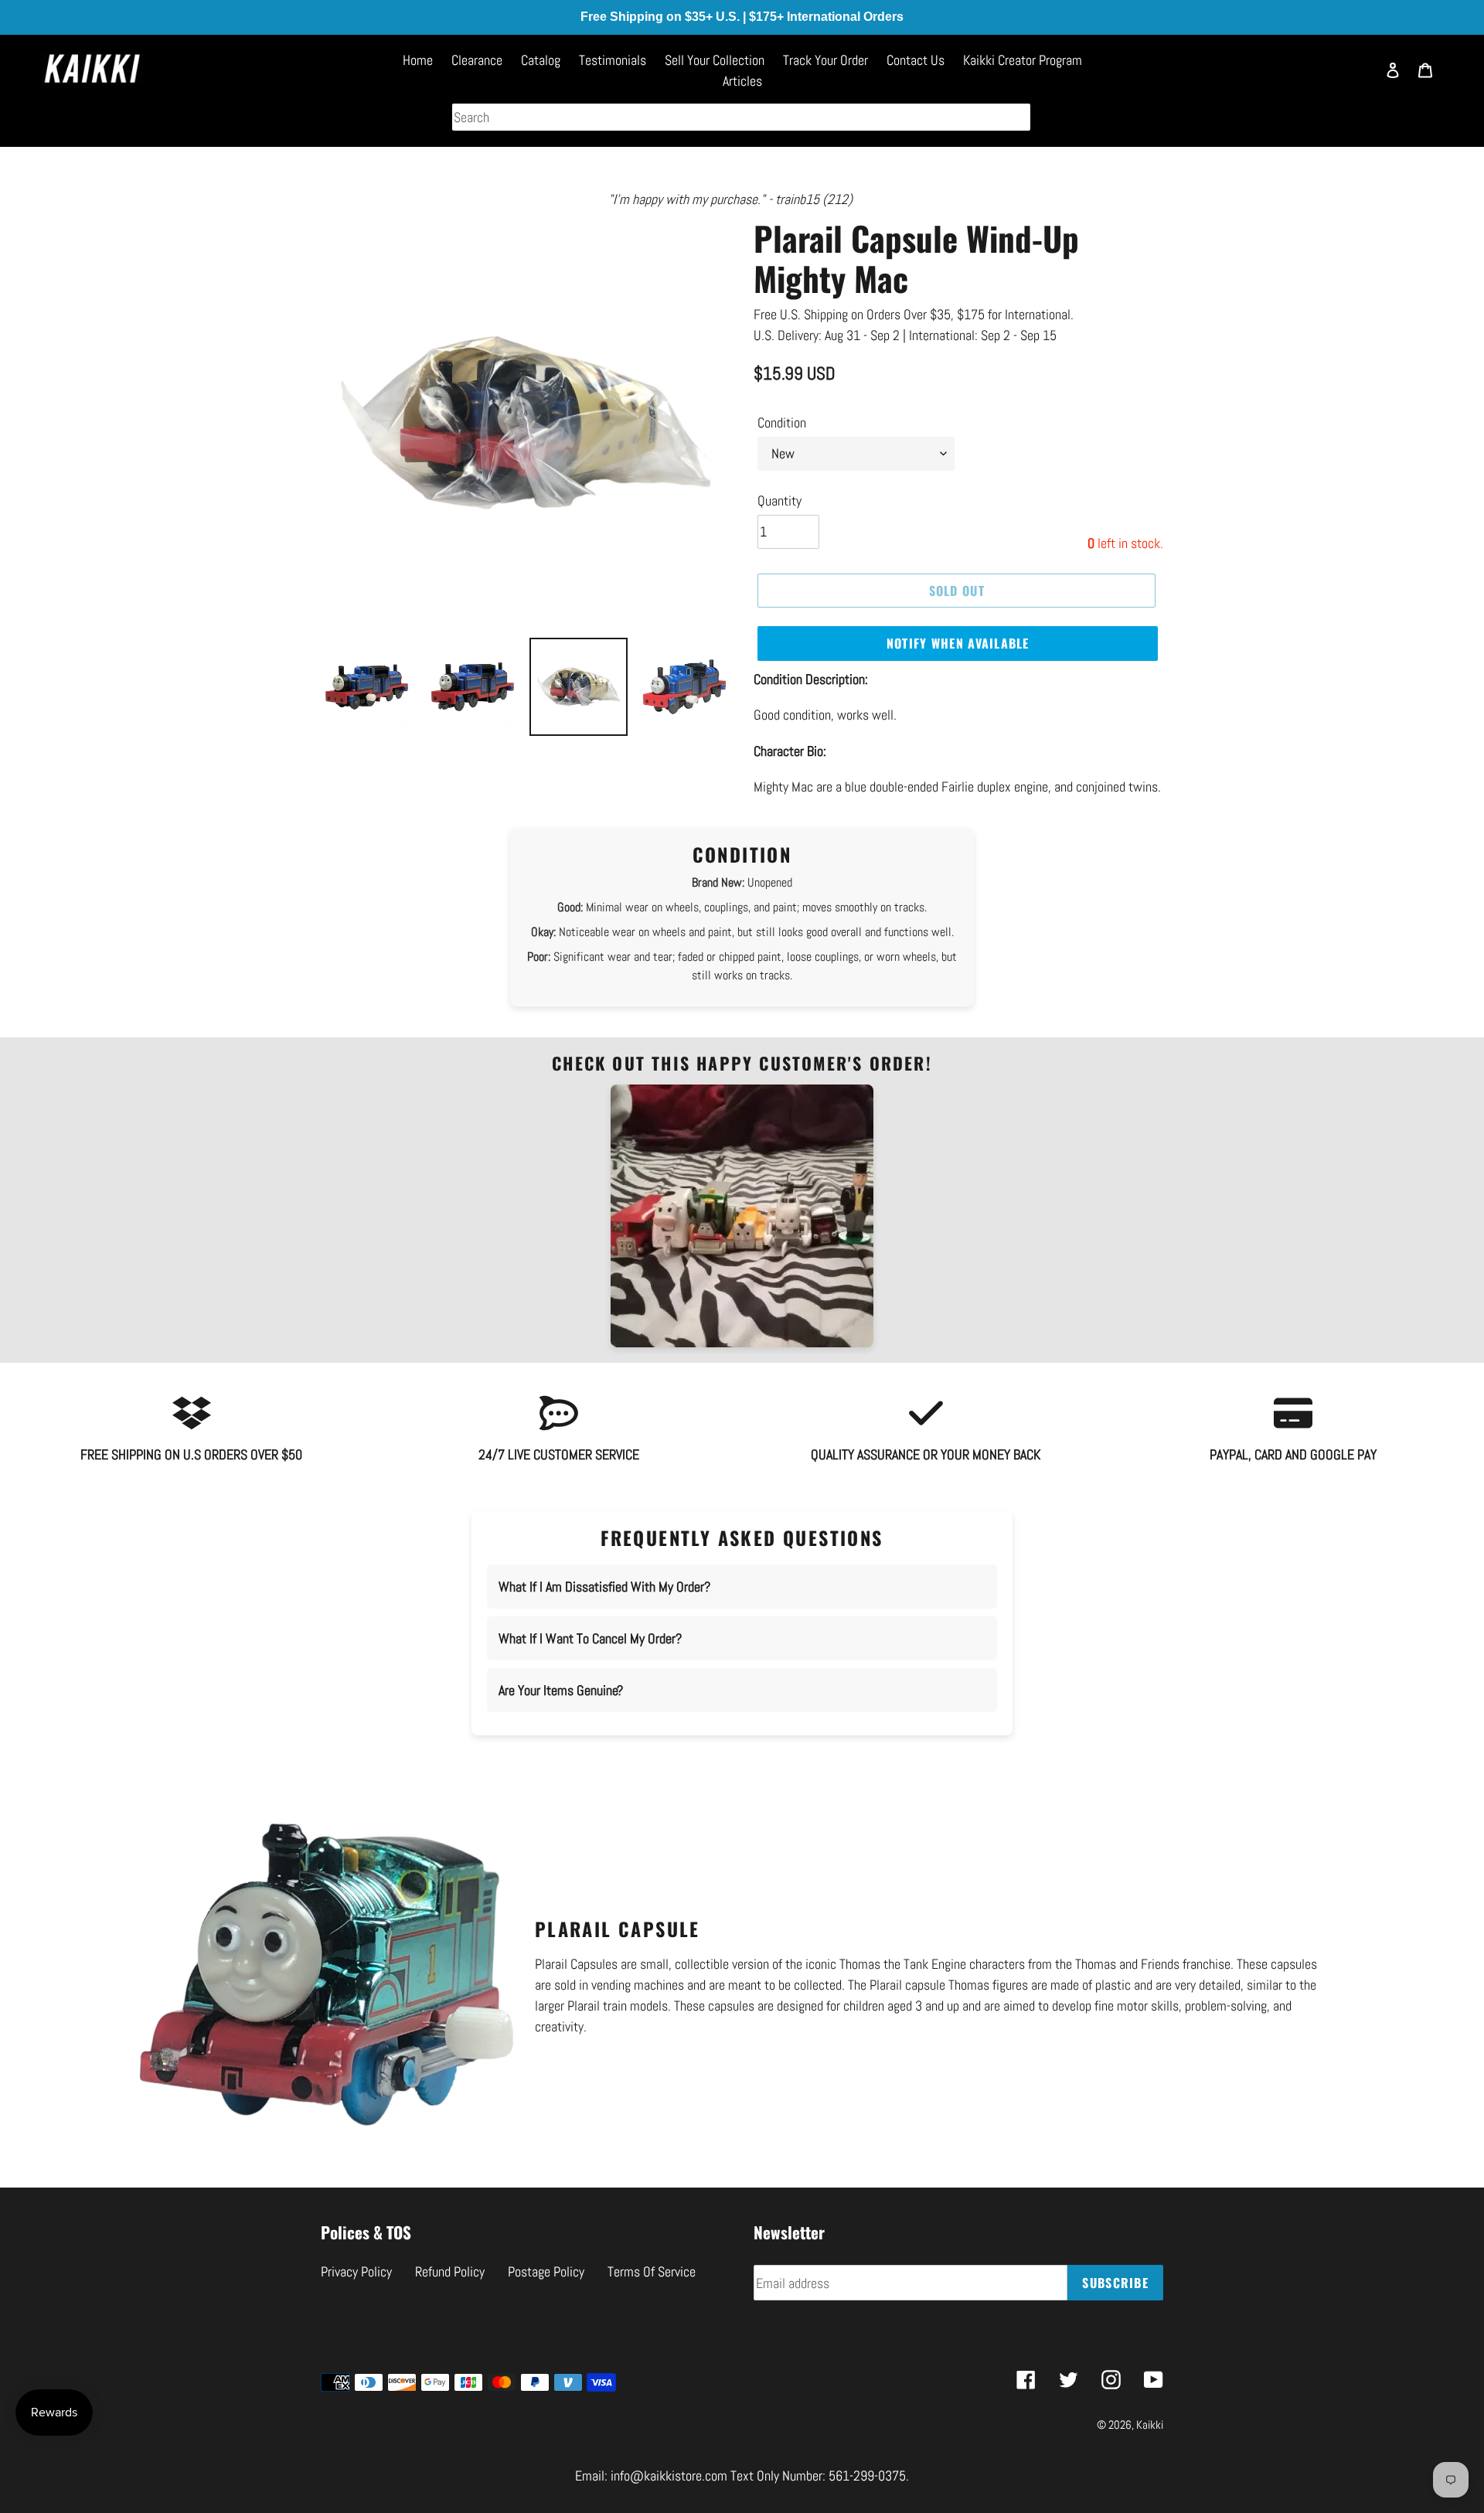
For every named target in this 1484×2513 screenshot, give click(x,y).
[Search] (1356, 77)
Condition (782, 422)
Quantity (779, 501)
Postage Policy (546, 2271)
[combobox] (741, 117)
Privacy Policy (356, 2271)
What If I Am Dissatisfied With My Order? (604, 1587)
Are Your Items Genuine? (561, 1690)
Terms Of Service (652, 2271)
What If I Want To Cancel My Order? (590, 1638)
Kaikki (1150, 2424)
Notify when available (958, 643)
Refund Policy (450, 2271)
